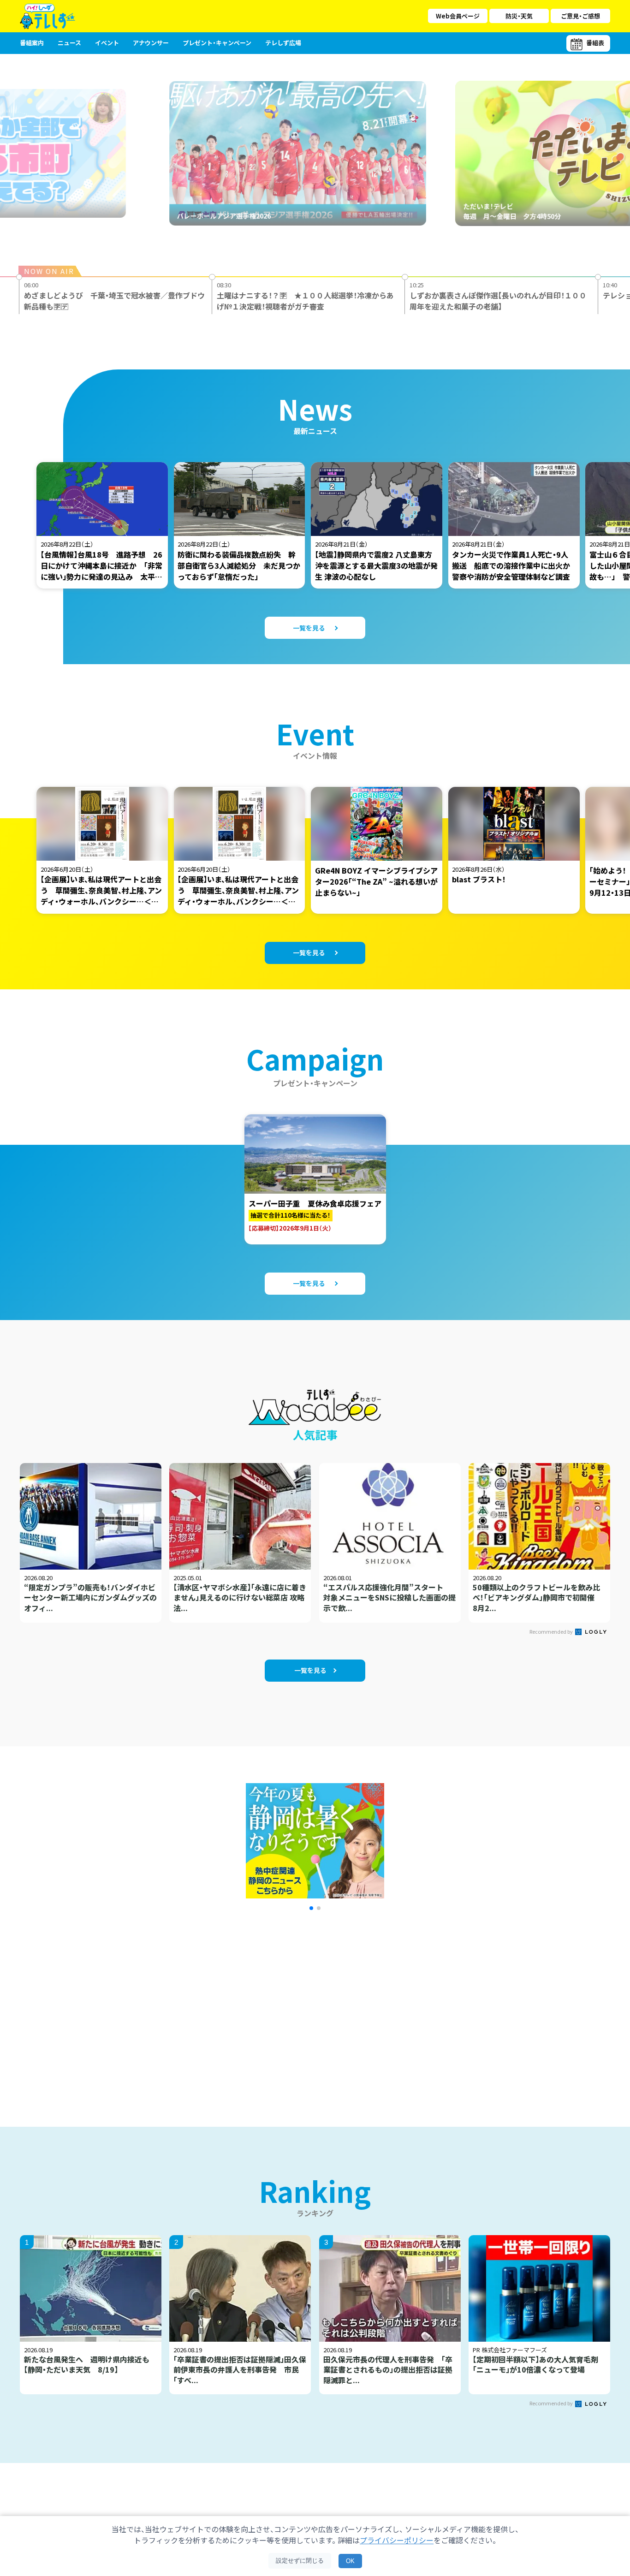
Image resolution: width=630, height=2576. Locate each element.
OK (350, 2561)
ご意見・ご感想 (580, 16)
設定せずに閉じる (300, 2561)
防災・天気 (519, 16)
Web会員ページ (458, 16)
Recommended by (552, 1631)
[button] (311, 1908)
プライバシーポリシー (397, 2540)
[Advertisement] (215, 2007)
